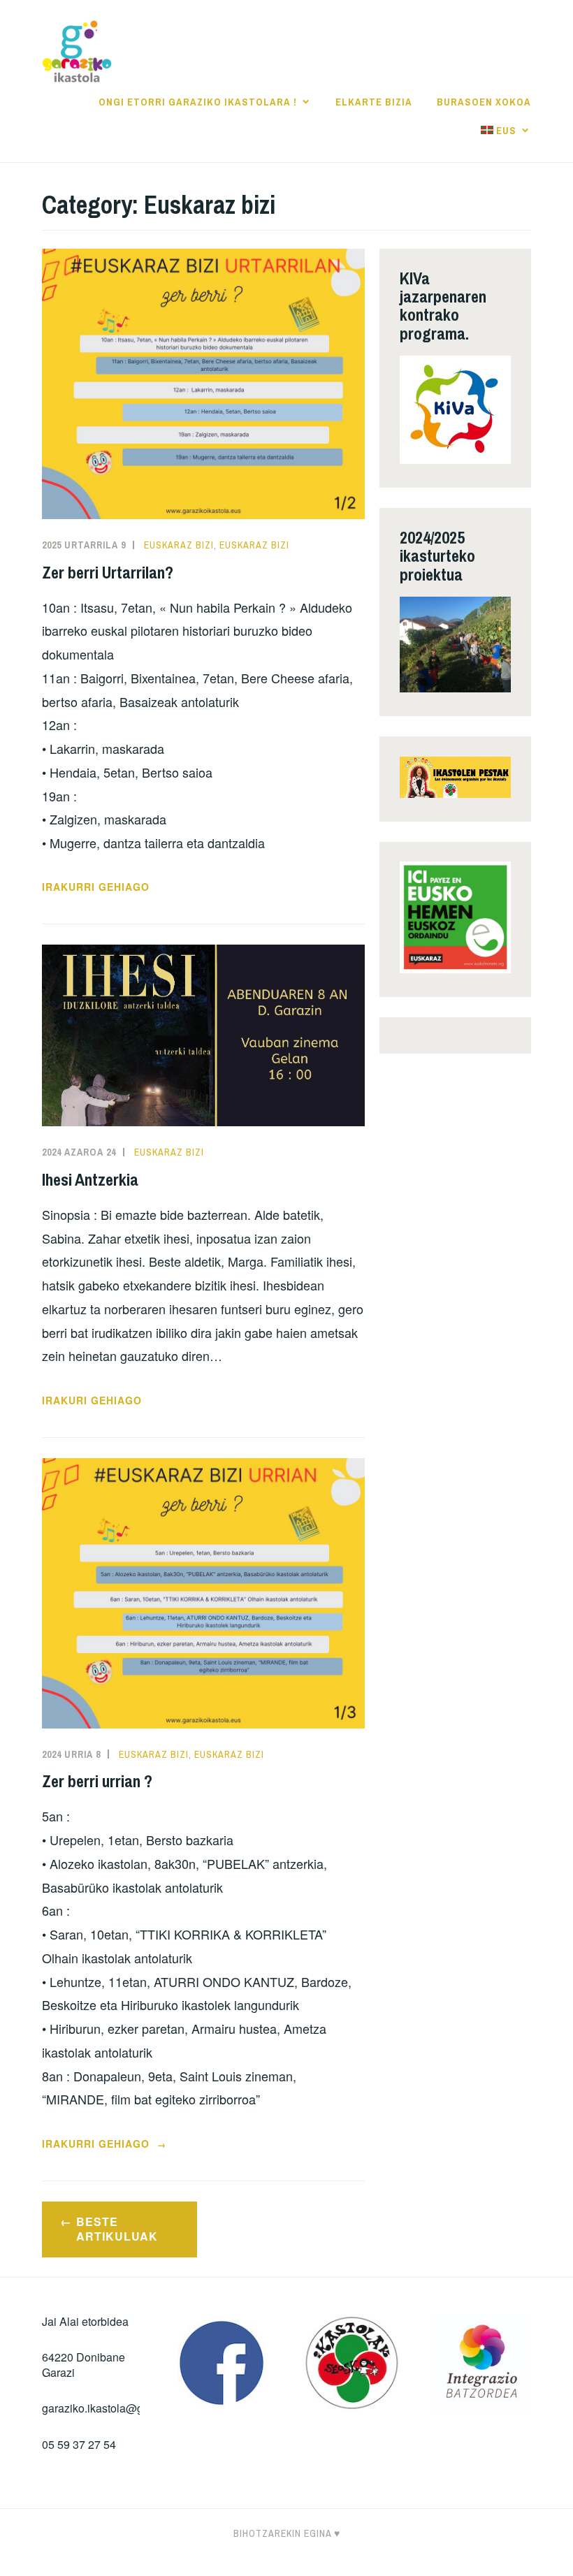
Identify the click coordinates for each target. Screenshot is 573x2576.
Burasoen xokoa (484, 102)
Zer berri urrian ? (97, 1781)
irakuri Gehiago (92, 1400)
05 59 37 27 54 (79, 2444)
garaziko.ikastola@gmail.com (115, 2408)
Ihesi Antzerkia (90, 1179)
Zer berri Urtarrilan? (108, 572)
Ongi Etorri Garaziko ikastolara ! (198, 102)
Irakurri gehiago (96, 887)
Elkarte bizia (374, 102)
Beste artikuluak (117, 2229)
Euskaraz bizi (179, 545)
